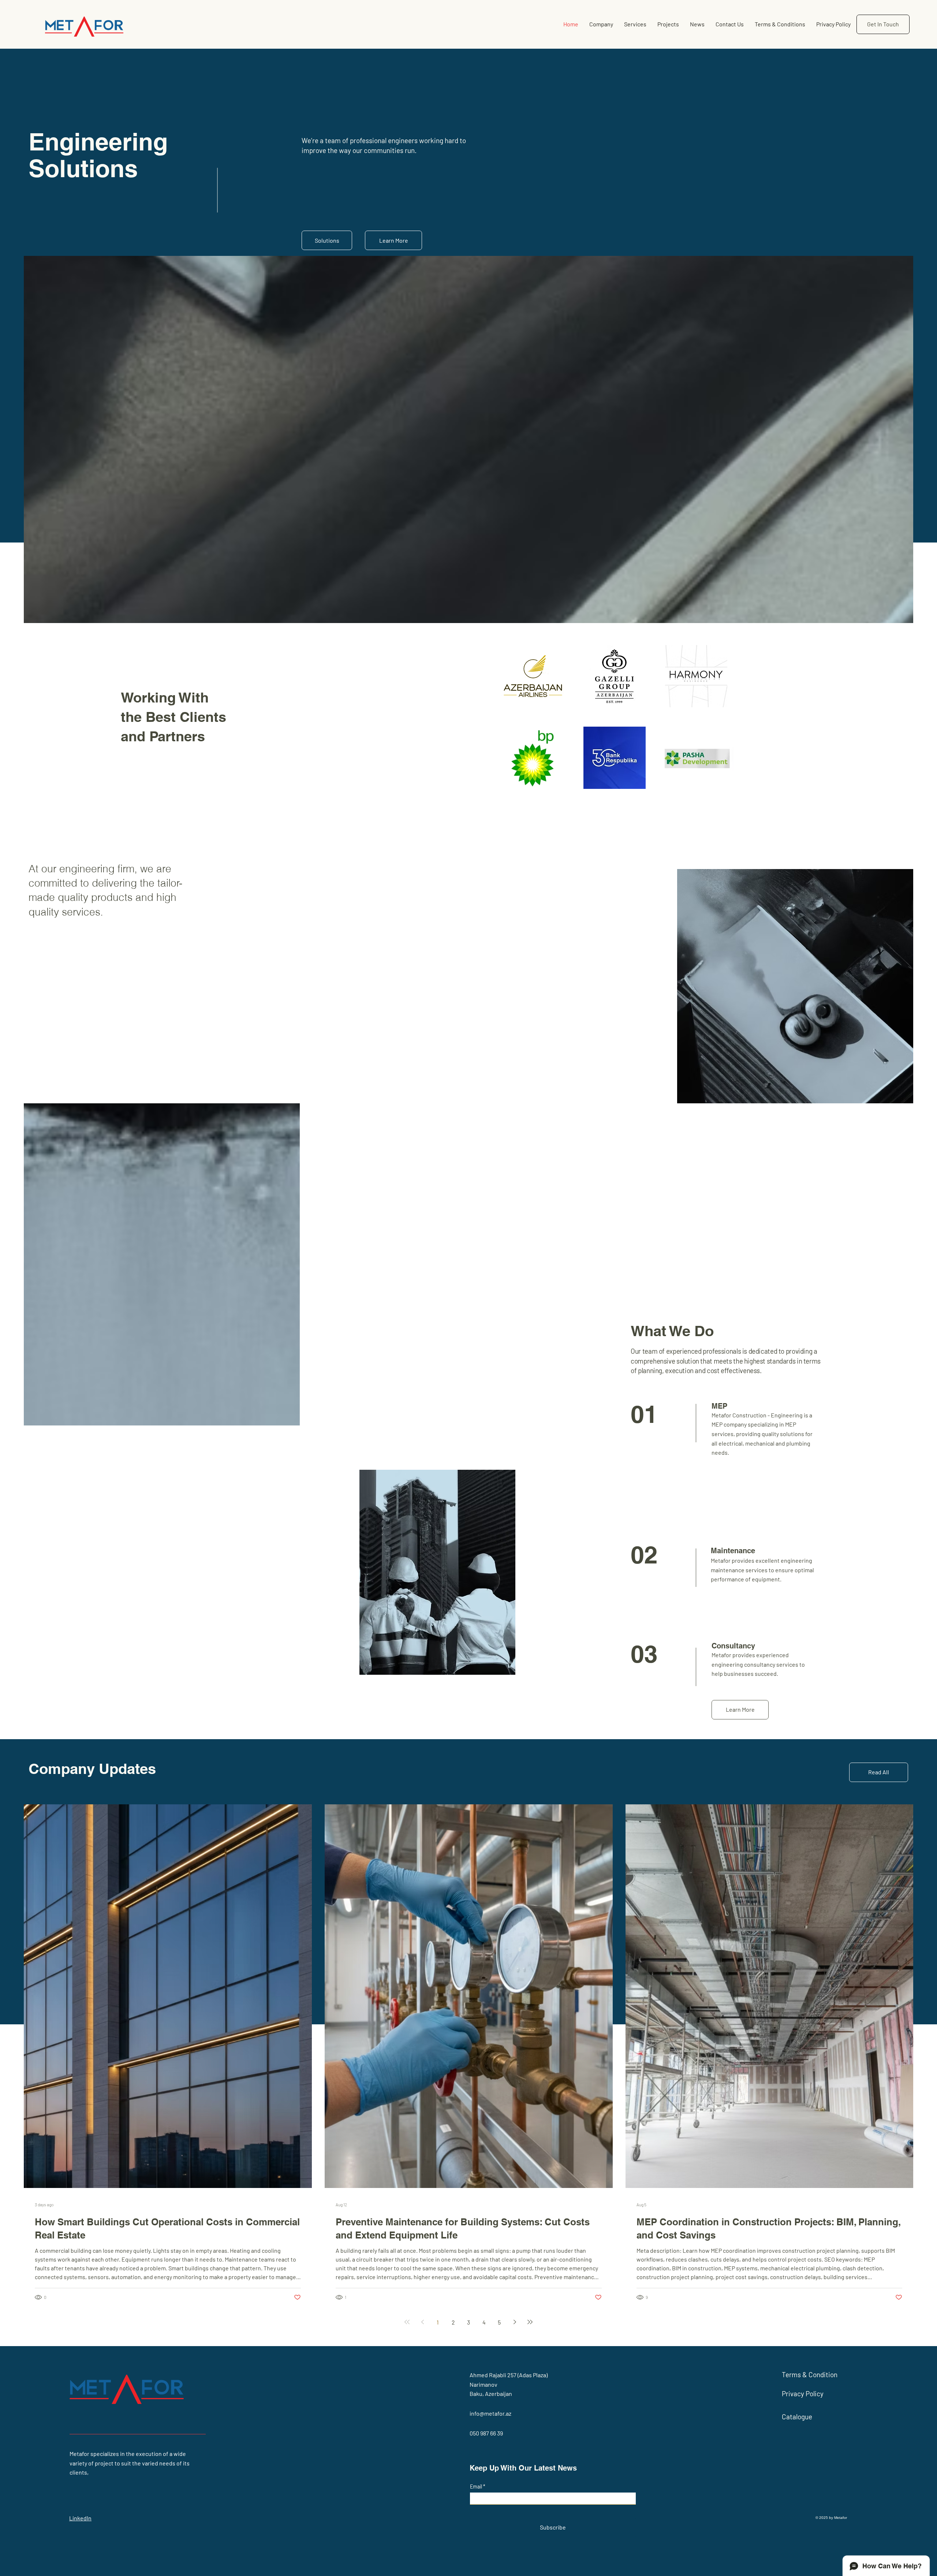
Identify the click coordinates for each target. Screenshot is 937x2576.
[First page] (407, 2322)
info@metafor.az (490, 2413)
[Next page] (515, 2322)
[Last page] (530, 2322)
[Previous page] (422, 2322)
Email (477, 2487)
